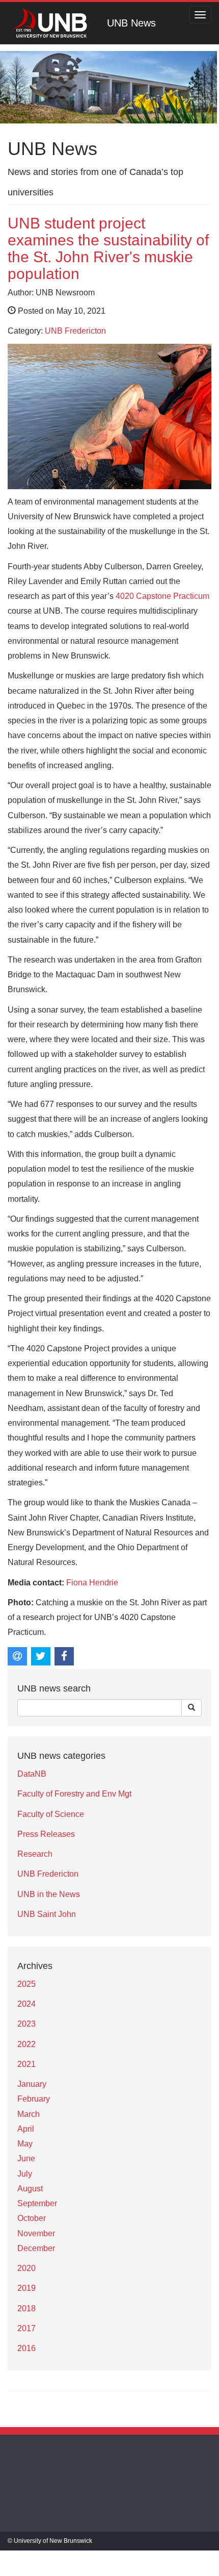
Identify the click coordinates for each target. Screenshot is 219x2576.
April (26, 2129)
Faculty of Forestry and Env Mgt (74, 1794)
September (37, 2203)
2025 (26, 1984)
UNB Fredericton (75, 331)
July (25, 2174)
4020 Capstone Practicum (162, 596)
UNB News (131, 23)
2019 (26, 2288)
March (29, 2114)
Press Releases (46, 1834)
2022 (26, 2044)
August (30, 2189)
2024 (26, 2004)
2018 (26, 2308)
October (32, 2218)
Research (35, 1854)
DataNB (32, 1774)
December (36, 2248)
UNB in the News (49, 1894)
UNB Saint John (47, 1914)
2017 (26, 2328)
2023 (26, 2024)
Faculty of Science (51, 1814)
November (36, 2233)
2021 (26, 2064)
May (25, 2144)
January (32, 2084)
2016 (26, 2348)
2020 (26, 2268)
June (26, 2158)
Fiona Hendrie (92, 1583)
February (34, 2099)
